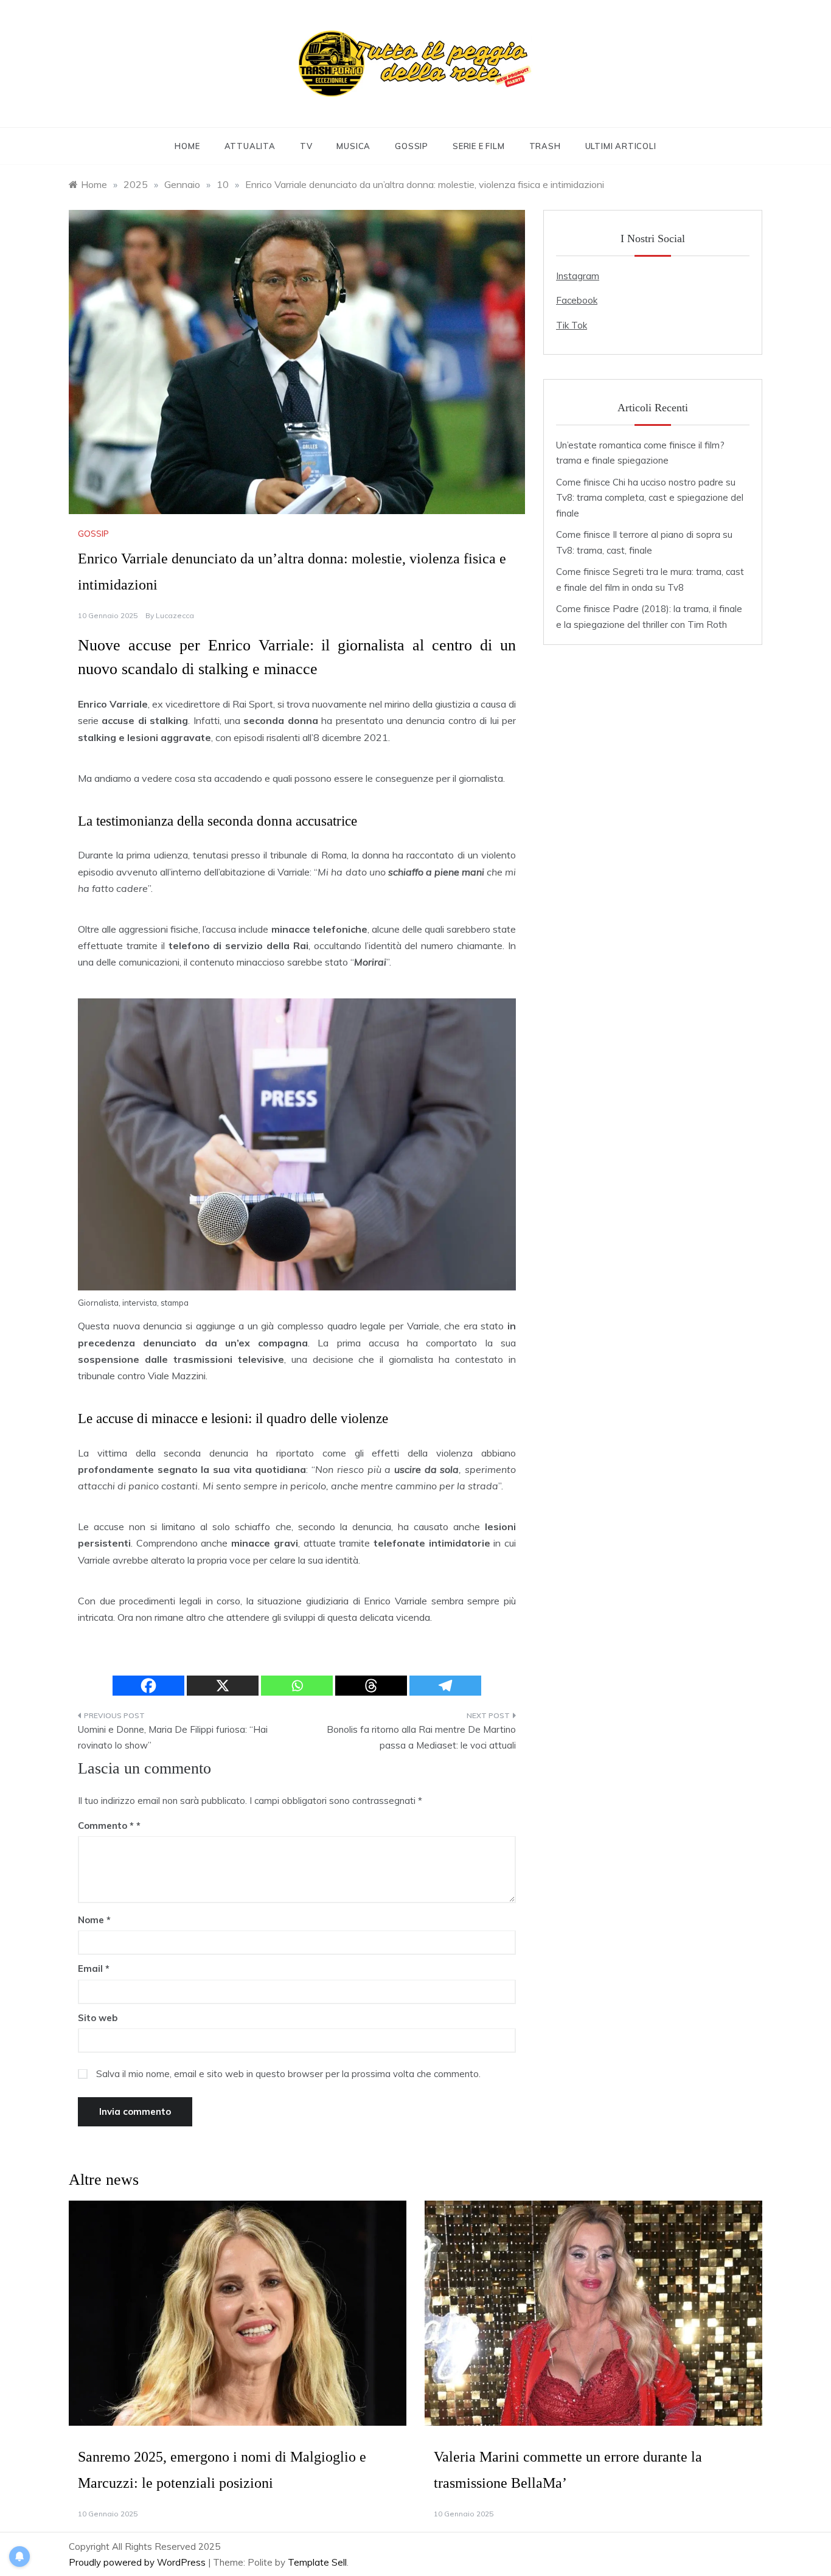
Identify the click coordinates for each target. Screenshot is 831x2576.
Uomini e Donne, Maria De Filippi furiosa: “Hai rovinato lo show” (173, 1737)
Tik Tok (572, 325)
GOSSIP (412, 146)
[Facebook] (148, 1686)
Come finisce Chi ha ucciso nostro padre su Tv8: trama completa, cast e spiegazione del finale (650, 498)
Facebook (577, 300)
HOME (187, 146)
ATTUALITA (250, 146)
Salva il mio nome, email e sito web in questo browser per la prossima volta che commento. (288, 2074)
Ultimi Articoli (621, 146)
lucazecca (175, 615)
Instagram (578, 276)
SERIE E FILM (479, 146)
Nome (94, 1920)
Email (94, 1969)
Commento (106, 1826)
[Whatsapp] (297, 1686)
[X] (223, 1686)
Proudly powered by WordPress (138, 2562)
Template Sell (317, 2562)
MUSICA (353, 146)
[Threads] (371, 1686)
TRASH (545, 146)
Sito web (98, 2018)
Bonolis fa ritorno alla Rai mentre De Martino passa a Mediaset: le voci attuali (421, 1737)
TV (306, 146)
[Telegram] (445, 1686)
